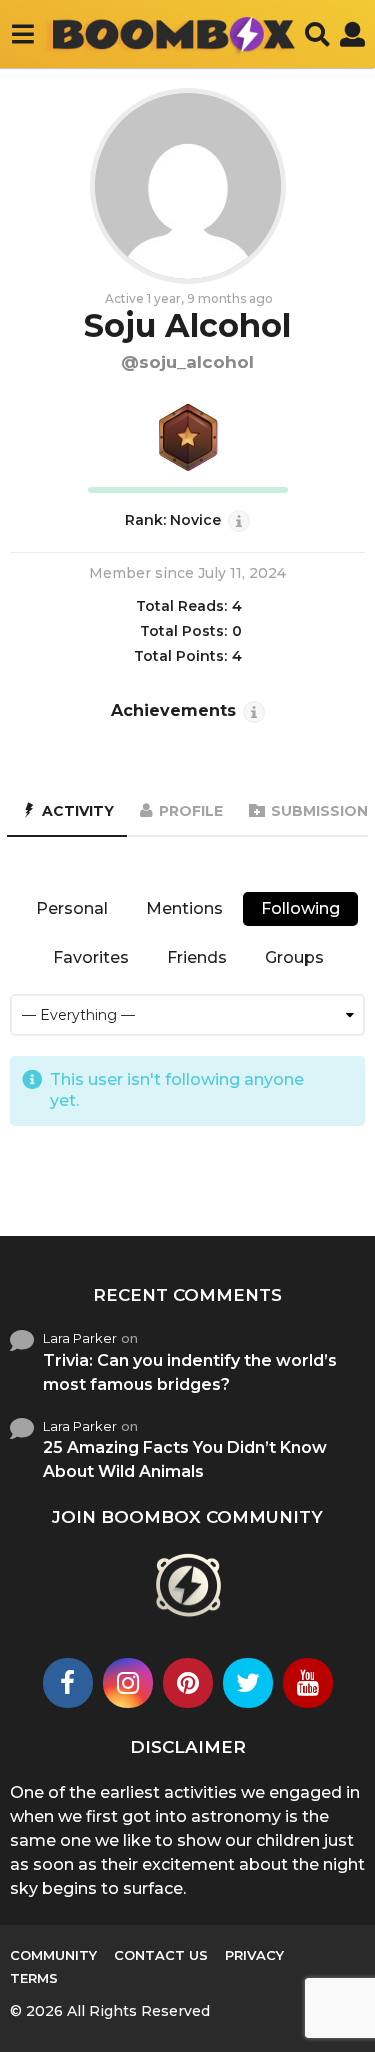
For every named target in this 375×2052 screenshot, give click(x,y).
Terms (34, 1978)
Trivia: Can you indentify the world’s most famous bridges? (190, 1372)
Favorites (91, 957)
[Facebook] (68, 1683)
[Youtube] (308, 1683)
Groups (294, 957)
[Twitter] (248, 1683)
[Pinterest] (188, 1683)
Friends (197, 957)
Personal (72, 908)
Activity (78, 811)
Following (300, 908)
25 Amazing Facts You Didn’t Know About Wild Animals (185, 1459)
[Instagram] (128, 1683)
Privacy (254, 1955)
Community (53, 1955)
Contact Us (161, 1955)
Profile (191, 811)
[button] (22, 34)
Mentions (184, 908)
